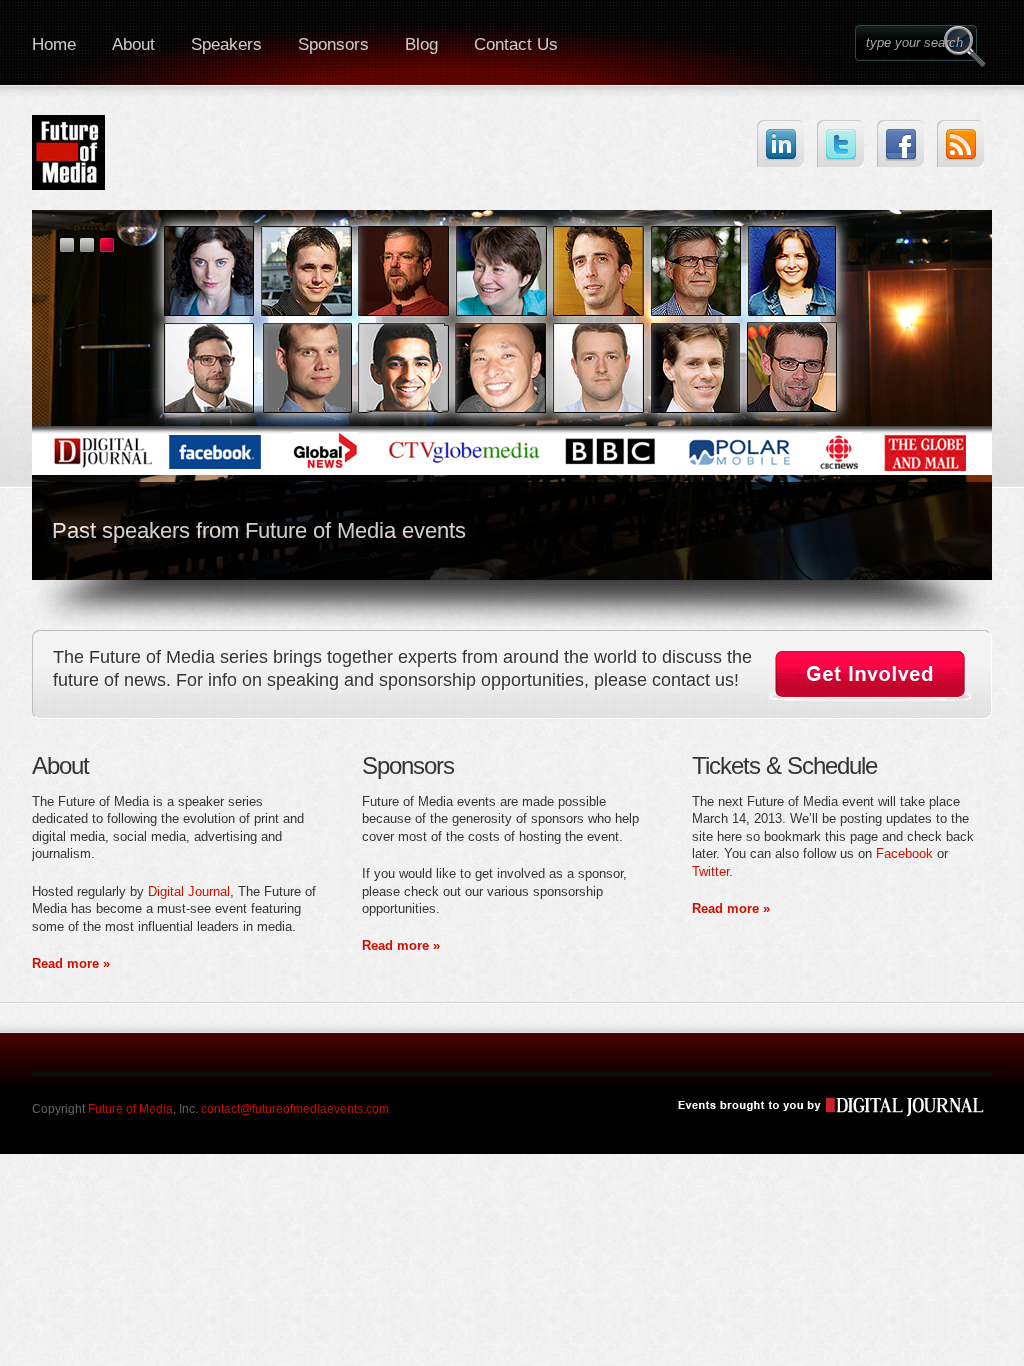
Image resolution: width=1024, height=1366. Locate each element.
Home (54, 44)
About (133, 44)
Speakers (226, 44)
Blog (421, 44)
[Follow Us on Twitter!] (840, 143)
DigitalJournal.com (820, 1106)
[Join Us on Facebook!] (900, 143)
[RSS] (960, 143)
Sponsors (333, 44)
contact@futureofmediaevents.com (295, 1109)
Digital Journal (189, 891)
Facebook (904, 853)
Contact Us (516, 44)
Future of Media (130, 1109)
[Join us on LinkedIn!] (780, 143)
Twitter (710, 871)
